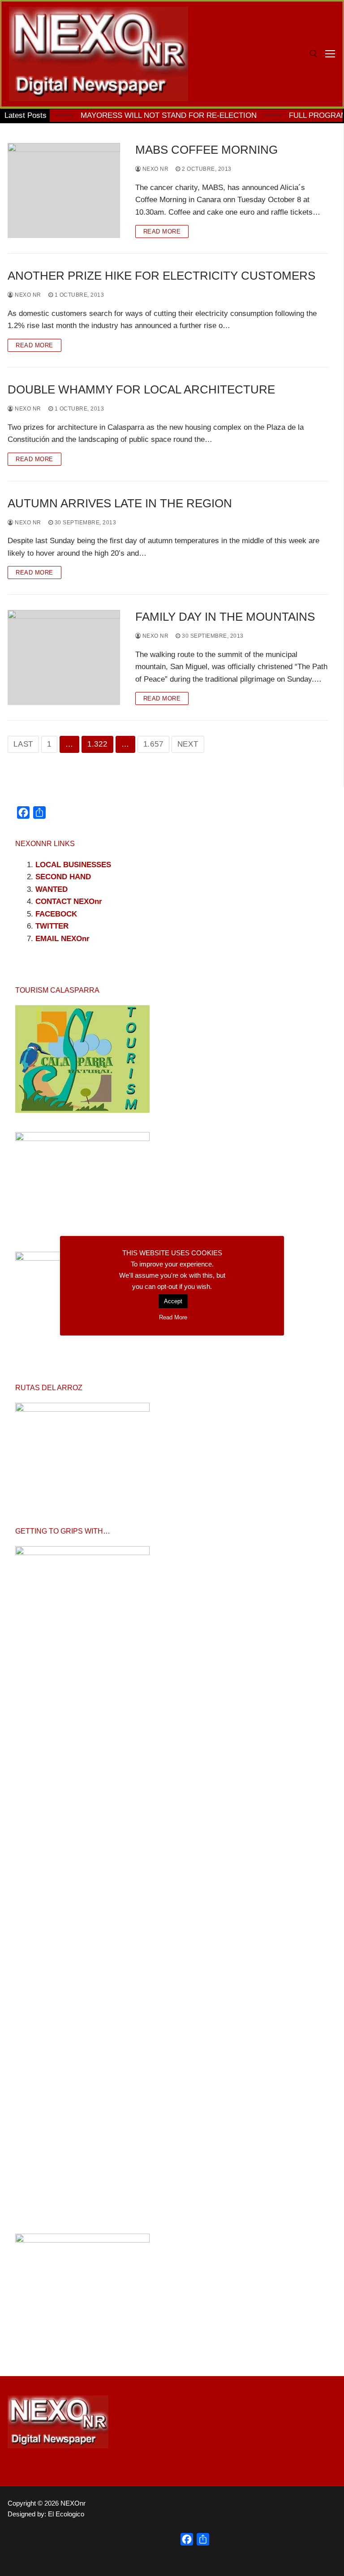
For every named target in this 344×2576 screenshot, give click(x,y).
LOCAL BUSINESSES (73, 865)
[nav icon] (330, 54)
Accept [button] (173, 1301)
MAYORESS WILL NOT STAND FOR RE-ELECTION (133, 115)
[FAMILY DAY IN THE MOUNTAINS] (64, 657)
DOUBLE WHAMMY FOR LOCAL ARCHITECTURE (141, 389)
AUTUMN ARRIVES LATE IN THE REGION (120, 503)
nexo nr (155, 169)
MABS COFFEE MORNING (206, 150)
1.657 (153, 744)
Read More (162, 231)
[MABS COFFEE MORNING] (64, 190)
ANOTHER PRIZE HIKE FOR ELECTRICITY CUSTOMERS (161, 276)
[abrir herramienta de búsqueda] (314, 54)
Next (188, 744)
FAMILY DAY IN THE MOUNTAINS (225, 617)
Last (23, 744)
